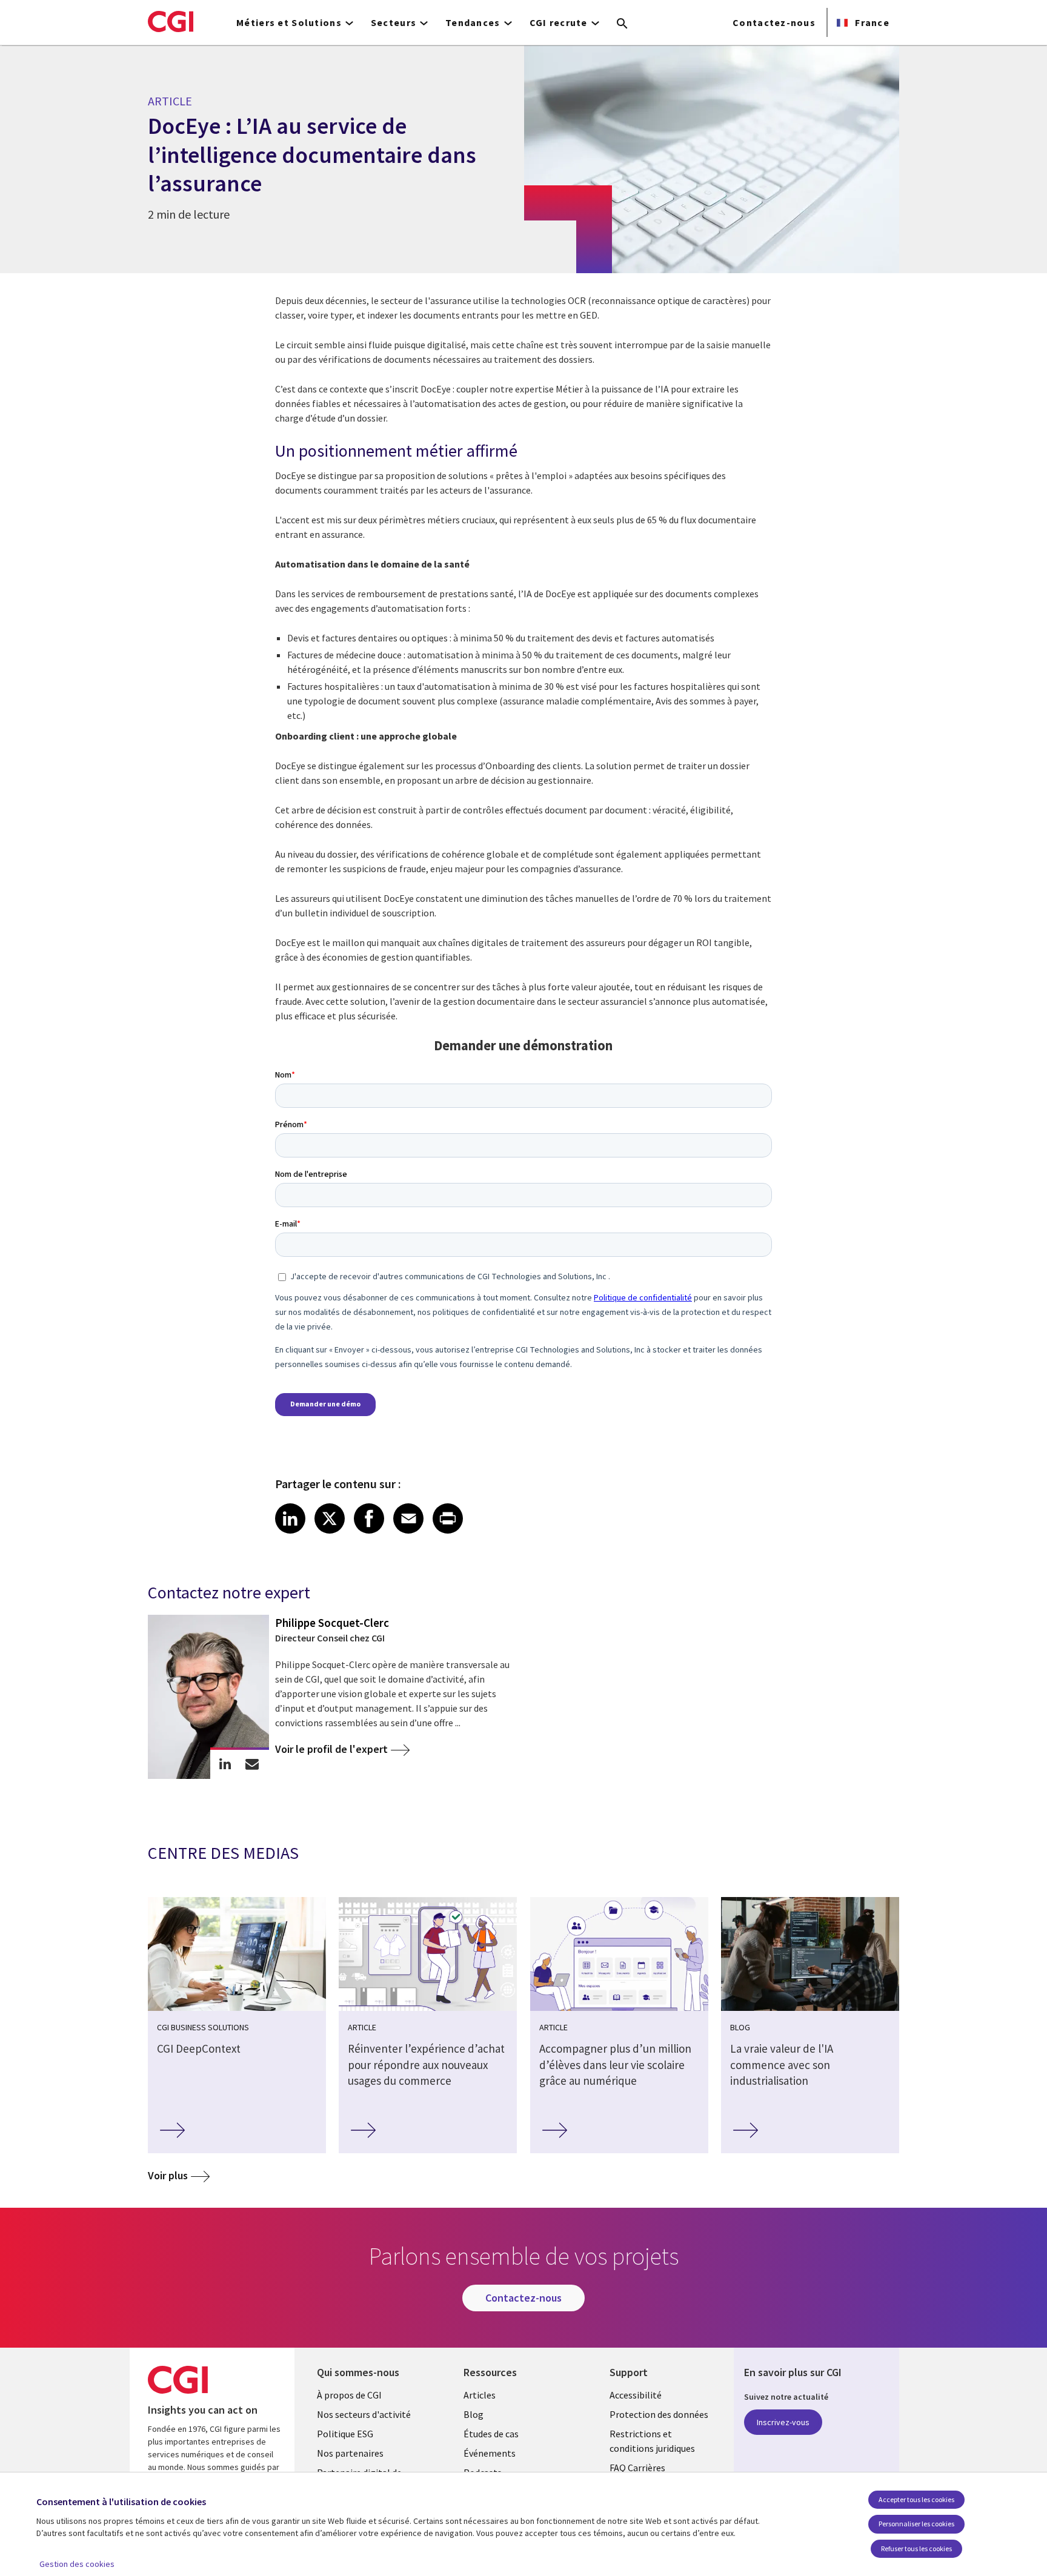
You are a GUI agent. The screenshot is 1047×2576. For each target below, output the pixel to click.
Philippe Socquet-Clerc (332, 1623)
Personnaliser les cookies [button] (916, 2524)
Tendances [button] (473, 22)
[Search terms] (622, 24)
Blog (474, 2414)
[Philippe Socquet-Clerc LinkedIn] (225, 1764)
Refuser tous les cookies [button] (916, 2548)
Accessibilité (636, 2395)
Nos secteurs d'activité (364, 2414)
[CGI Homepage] (171, 21)
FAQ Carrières (637, 2468)
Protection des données (659, 2414)
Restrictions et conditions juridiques (652, 2441)
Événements (490, 2453)
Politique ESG (345, 2434)
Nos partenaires (350, 2453)
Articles (480, 2395)
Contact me (252, 1764)
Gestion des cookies (77, 2564)
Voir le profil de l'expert (331, 1749)
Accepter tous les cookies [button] (916, 2499)
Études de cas (491, 2434)
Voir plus (168, 2175)
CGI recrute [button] (559, 22)
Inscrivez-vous (783, 2422)
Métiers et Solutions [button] (289, 22)
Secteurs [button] (394, 22)
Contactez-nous (774, 22)
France (871, 22)
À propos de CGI (349, 2395)
